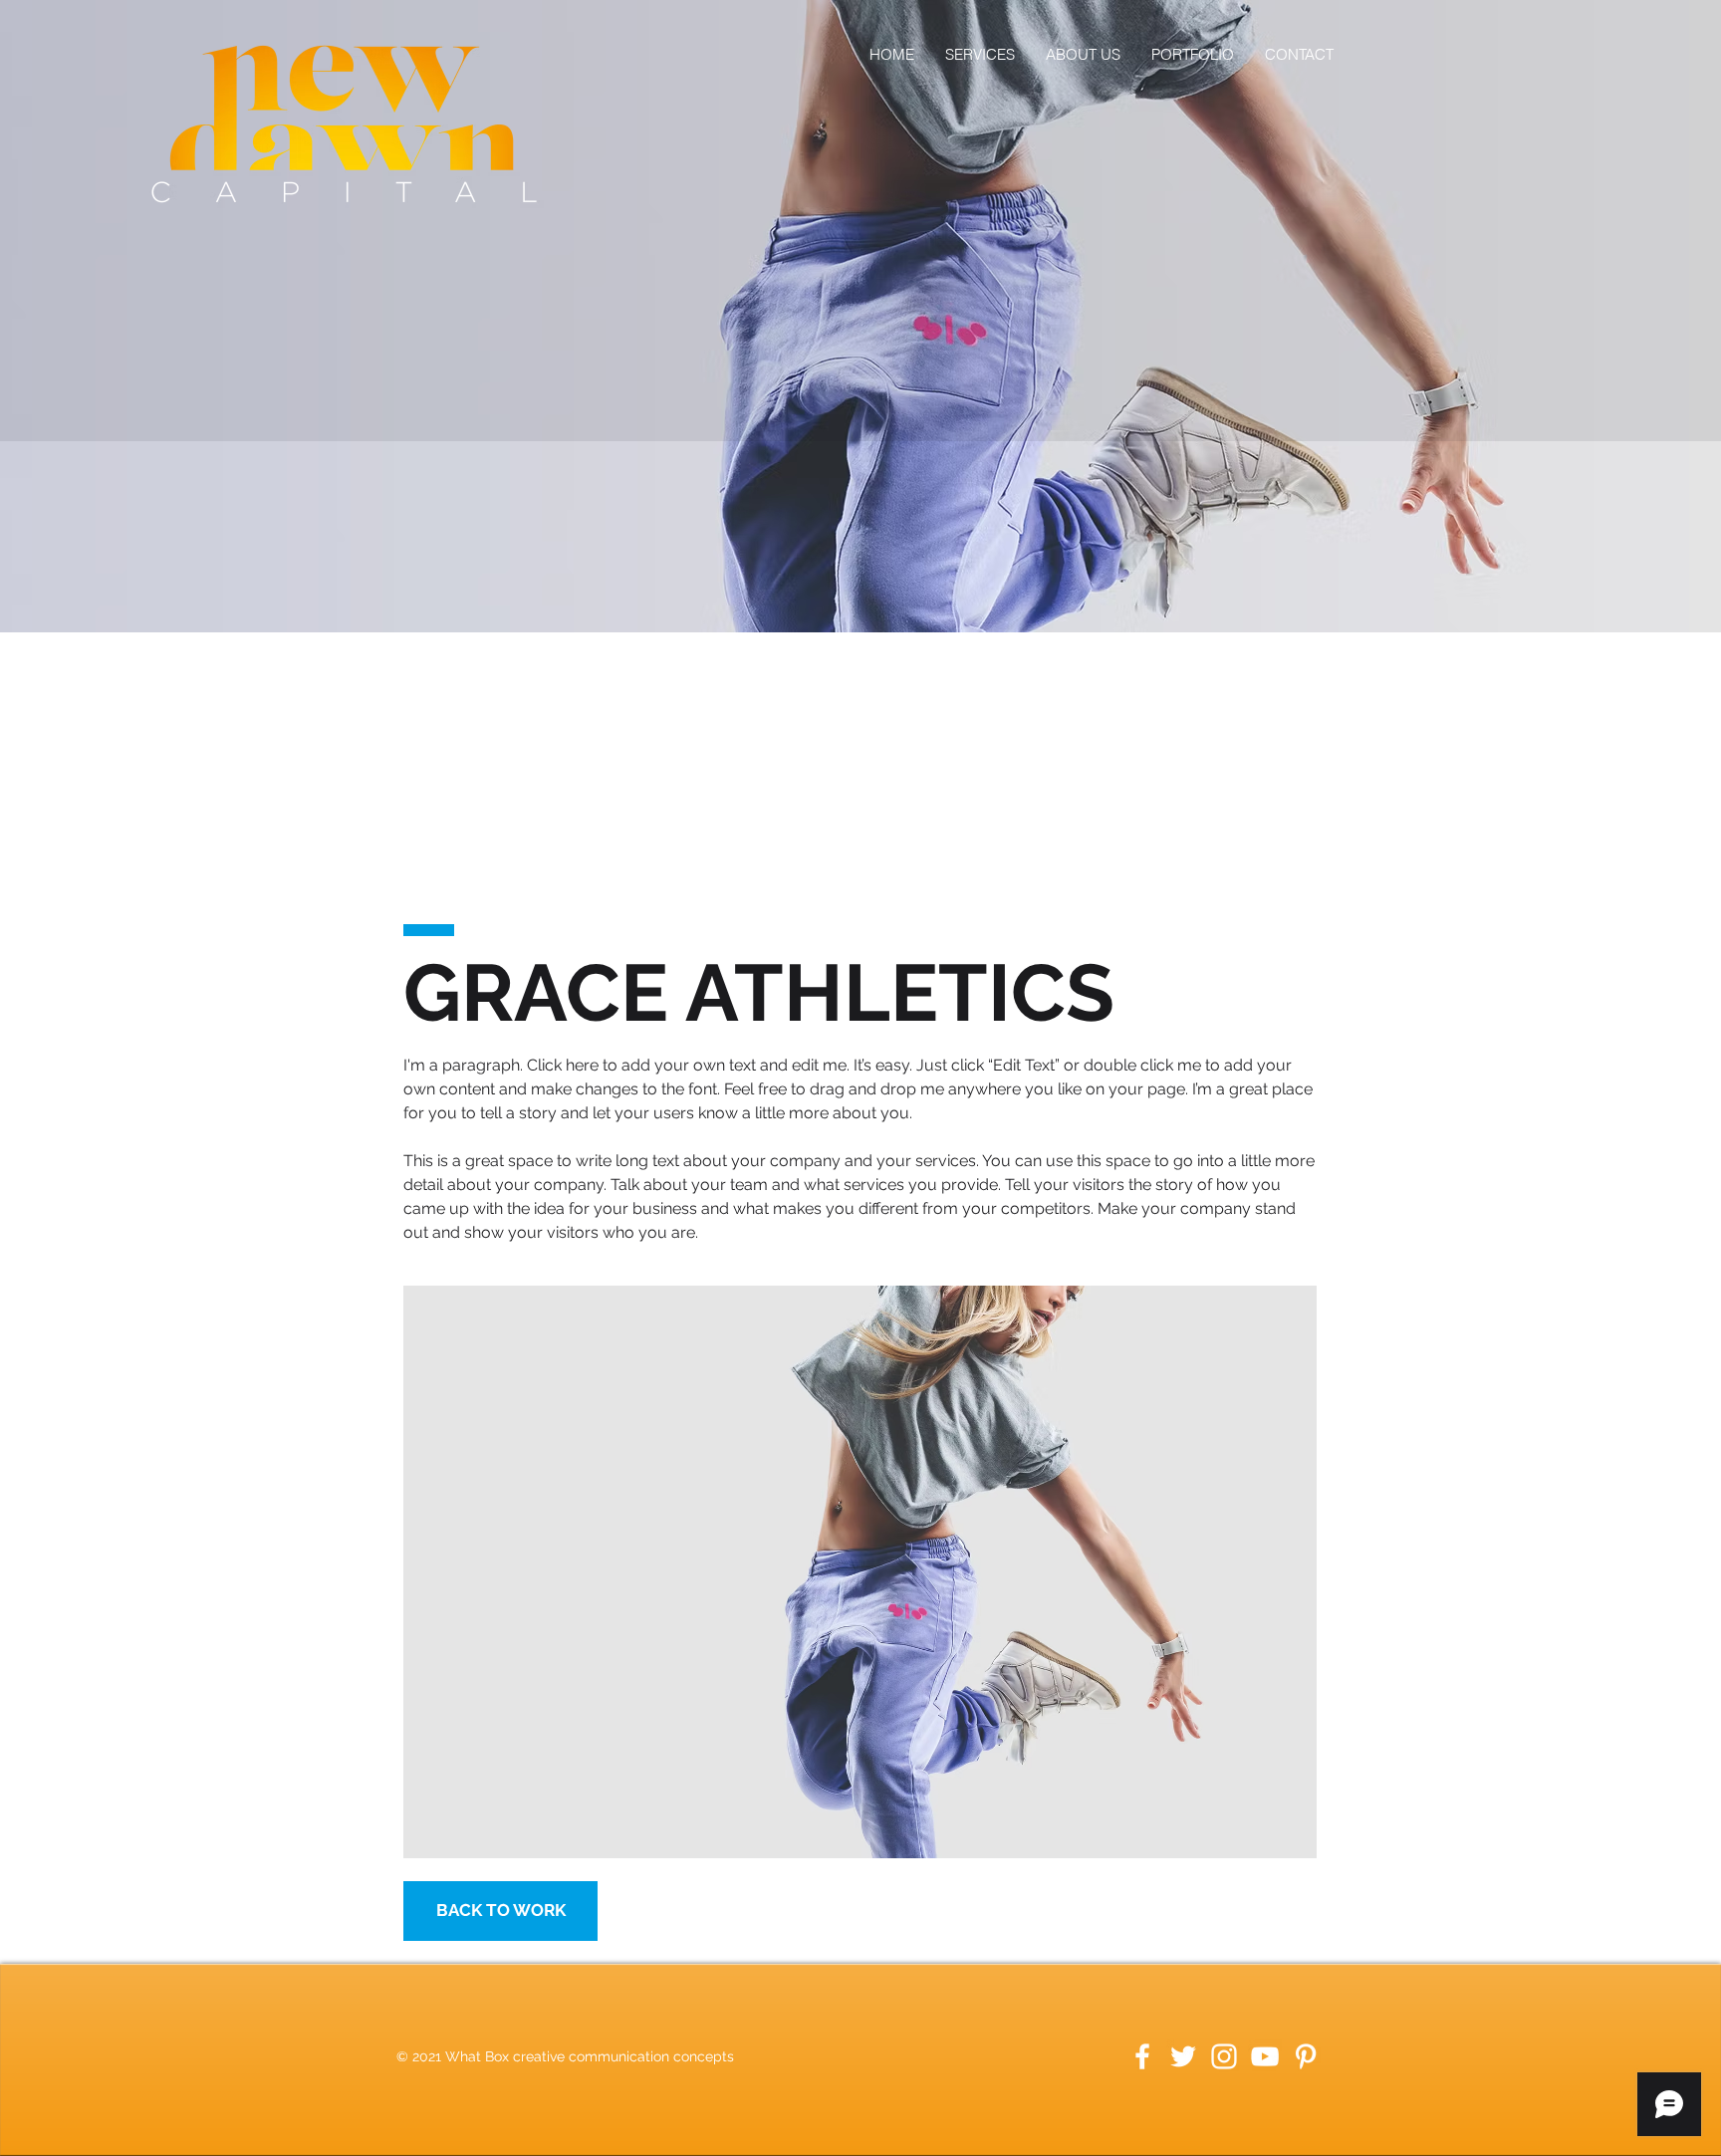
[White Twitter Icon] (1183, 2056)
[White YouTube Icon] (1265, 2056)
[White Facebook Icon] (1142, 2056)
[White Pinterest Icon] (1306, 2056)
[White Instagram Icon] (1224, 2056)
